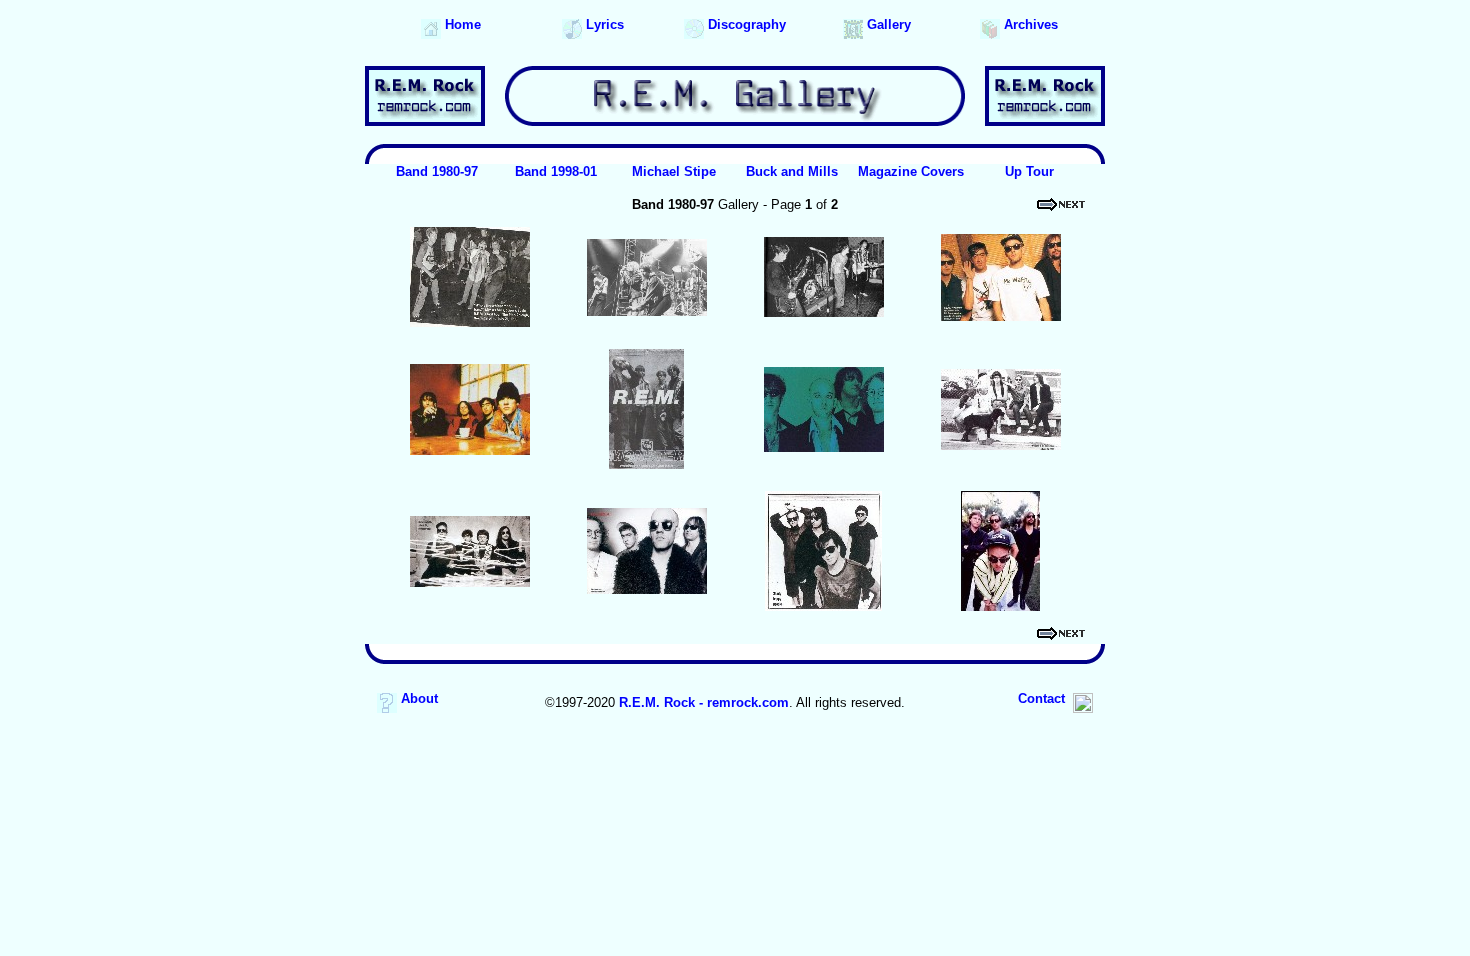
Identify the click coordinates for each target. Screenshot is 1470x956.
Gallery (887, 24)
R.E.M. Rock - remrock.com (704, 702)
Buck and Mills (792, 171)
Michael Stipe (674, 171)
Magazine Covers (911, 171)
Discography (745, 24)
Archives (1029, 24)
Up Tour (1029, 171)
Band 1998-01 (556, 171)
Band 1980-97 (437, 171)
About (417, 698)
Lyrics (603, 24)
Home (461, 24)
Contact (1045, 698)
